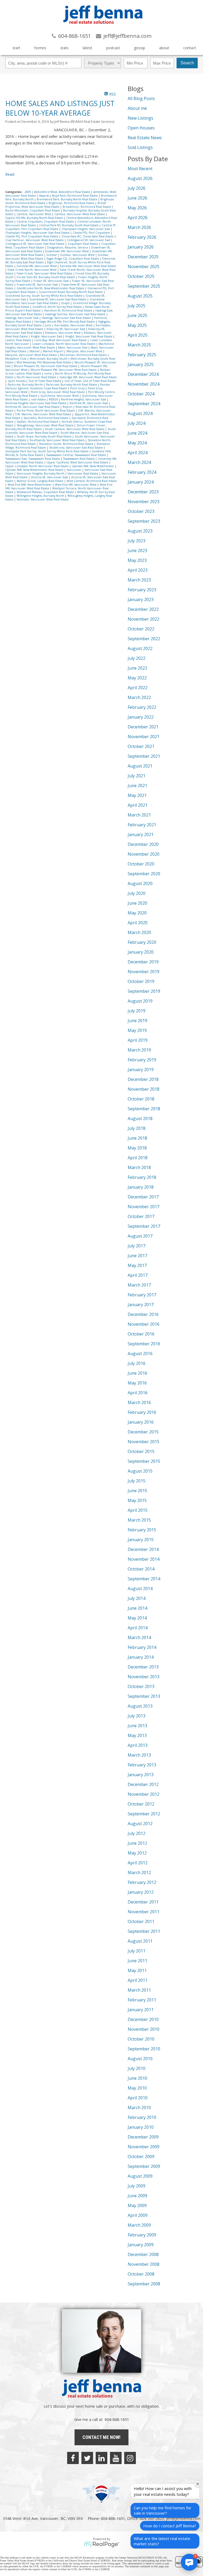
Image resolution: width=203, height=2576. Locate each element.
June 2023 (137, 551)
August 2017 (140, 1236)
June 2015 (137, 1491)
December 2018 (143, 1079)
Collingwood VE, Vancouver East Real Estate (35, 244)
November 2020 (144, 854)
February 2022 (142, 707)
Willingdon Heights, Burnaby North (41, 496)
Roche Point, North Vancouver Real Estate (46, 410)
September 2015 (144, 1461)
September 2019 (144, 991)
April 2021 (138, 805)
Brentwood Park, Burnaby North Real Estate (67, 199)
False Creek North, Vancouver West (33, 270)
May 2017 (137, 1265)
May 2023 (137, 560)
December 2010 (143, 2019)
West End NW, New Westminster (30, 485)
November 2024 (144, 384)
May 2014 (137, 1618)
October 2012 (141, 1804)
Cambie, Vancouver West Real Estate (80, 214)
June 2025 (137, 315)
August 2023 (140, 531)
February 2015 (142, 1530)
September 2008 (144, 2284)
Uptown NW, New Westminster (93, 466)
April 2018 (138, 1158)
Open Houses (141, 128)
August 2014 (140, 1589)
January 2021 (141, 834)
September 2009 (144, 2166)
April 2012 (138, 1863)
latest (87, 48)
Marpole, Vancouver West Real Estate (31, 355)
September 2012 (144, 1814)
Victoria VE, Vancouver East (50, 477)
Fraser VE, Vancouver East (52, 281)
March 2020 (139, 932)
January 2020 (141, 952)
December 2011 (143, 1902)
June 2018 (137, 1138)
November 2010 (144, 2029)
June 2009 (137, 2196)
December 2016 (143, 1314)
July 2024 (137, 423)
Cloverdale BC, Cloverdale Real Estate (88, 236)
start (16, 48)
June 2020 (137, 903)
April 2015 (138, 1510)
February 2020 (142, 942)
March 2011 (139, 1990)
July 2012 (137, 1833)
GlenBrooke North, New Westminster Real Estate (51, 288)
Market (35, 351)
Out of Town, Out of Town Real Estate (90, 381)
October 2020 (141, 864)
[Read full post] (28, 126)
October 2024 (141, 394)
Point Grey (78, 388)
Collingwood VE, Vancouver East (89, 240)
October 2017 (141, 1216)
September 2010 (144, 2049)
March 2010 (139, 2108)
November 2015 (144, 1442)
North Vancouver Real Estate (37, 377)
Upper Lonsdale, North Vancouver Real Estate (37, 466)
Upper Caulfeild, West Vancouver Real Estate (78, 462)
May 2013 (137, 1735)
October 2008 (141, 2274)
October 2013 (141, 1686)
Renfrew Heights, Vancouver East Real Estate (36, 403)
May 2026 (137, 208)
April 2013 (138, 1745)
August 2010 (140, 2059)
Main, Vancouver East (73, 348)
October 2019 (141, 981)
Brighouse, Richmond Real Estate (72, 203)
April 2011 (138, 1980)
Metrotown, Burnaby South (49, 359)
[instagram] (130, 2458)
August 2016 (140, 1354)
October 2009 (141, 2157)
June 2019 (137, 1021)
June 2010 (137, 2078)
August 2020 (140, 883)
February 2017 (142, 1295)
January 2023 (141, 599)
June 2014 (137, 1608)
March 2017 (139, 1285)
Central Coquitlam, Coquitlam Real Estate (46, 222)
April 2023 (138, 570)
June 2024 (137, 433)
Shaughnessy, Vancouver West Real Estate (45, 425)
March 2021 (139, 815)
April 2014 (138, 1628)
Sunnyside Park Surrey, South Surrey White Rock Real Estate (47, 451)
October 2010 (141, 2039)
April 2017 (138, 1275)
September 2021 (144, 756)
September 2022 (144, 639)
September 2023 (144, 521)
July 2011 (137, 1951)
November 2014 (144, 1559)
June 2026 (137, 198)
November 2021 (144, 737)
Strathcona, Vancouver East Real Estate (76, 448)
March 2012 (139, 1873)
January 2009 (141, 2245)
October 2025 (141, 276)
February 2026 (142, 237)
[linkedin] (101, 2458)
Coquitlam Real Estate (83, 244)
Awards (44, 196)
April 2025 (138, 335)
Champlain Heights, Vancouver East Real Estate (38, 233)
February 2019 (142, 1060)
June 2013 (137, 1726)
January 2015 (141, 1540)
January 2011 (141, 2010)
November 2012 (144, 1794)
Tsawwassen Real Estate (79, 459)
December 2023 (143, 492)
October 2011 (141, 1921)
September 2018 (144, 1109)
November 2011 (144, 1912)
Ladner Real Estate (19, 340)
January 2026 (141, 247)
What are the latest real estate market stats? (162, 2541)
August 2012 (140, 1824)
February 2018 (142, 1177)
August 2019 (140, 1001)
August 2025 (140, 296)
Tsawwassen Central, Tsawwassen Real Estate (77, 455)
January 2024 (141, 482)
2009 (28, 192)
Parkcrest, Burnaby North (26, 385)
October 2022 (141, 629)
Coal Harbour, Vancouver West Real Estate (35, 240)
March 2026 (139, 227)
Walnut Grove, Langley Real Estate (40, 481)
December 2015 (143, 1432)
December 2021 (143, 727)
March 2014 (139, 1637)
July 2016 (137, 1363)
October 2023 (141, 511)
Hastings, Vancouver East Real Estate (67, 318)
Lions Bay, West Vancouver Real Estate (61, 340)
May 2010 (137, 2088)
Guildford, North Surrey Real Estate (57, 307)
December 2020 (143, 844)
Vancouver (74, 470)
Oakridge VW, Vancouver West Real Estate (88, 377)
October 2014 (141, 1569)
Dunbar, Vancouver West (78, 255)
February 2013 (142, 1765)
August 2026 (140, 178)
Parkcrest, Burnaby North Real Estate (72, 385)
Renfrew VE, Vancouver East (89, 403)
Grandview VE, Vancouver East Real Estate (58, 299)
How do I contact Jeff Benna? (170, 2526)
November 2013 (144, 1677)
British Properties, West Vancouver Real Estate (56, 205)
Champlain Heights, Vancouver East (86, 229)
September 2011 (144, 1931)
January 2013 (141, 1775)
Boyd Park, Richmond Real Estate (75, 196)
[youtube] (116, 2458)
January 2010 (141, 2127)
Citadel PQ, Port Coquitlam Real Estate (32, 236)
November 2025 (144, 267)
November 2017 (144, 1207)
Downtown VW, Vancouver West (67, 251)
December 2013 (143, 1667)
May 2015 (137, 1500)
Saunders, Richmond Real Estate (46, 418)
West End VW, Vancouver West (76, 485)
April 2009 (138, 2215)
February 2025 (142, 355)
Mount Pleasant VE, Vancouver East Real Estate (46, 366)
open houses (17, 381)
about (164, 48)
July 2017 (137, 1246)
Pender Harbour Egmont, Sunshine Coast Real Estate (58, 386)
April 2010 (138, 2098)
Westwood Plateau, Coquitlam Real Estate (46, 492)
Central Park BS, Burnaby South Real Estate (69, 225)
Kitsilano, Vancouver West (63, 333)
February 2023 (142, 590)
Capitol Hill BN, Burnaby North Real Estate (35, 218)
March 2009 (139, 2225)
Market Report (54, 351)
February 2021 (142, 825)
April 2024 (138, 453)
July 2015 (137, 1481)
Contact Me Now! (101, 2437)
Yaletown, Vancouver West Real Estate (43, 499)
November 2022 (144, 619)
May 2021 (137, 795)
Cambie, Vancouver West (34, 214)
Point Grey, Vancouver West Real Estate (58, 392)
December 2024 (143, 374)
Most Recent (140, 169)
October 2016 (141, 1334)
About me (137, 108)
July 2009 (137, 2186)
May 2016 (137, 1383)
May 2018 (137, 1148)
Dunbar (52, 255)
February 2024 (142, 472)
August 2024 (140, 413)
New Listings (140, 118)
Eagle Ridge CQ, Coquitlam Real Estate (73, 259)
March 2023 (139, 580)
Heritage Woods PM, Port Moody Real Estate (65, 322)
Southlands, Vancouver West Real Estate (57, 440)
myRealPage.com (102, 2545)
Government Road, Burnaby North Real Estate (71, 292)
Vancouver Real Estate (83, 473)
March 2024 (139, 462)
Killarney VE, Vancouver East (66, 329)
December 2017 (143, 1197)
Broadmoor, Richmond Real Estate (87, 207)
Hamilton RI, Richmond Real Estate (68, 310)
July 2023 (137, 541)
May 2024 (137, 443)
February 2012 (142, 1882)
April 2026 (138, 218)
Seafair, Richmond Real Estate (38, 422)
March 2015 (139, 1520)
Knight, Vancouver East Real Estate (89, 336)
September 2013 (144, 1696)
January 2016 (141, 1422)
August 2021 (140, 766)
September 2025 (144, 286)
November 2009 (144, 2147)
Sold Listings (140, 147)
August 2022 (140, 648)
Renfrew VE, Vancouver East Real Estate (33, 407)
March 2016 (139, 1402)
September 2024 (144, 404)
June (49, 325)
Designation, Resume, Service (68, 247)
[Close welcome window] (198, 2484)
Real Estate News (145, 138)
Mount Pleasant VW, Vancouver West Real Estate (64, 370)
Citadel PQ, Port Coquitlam (92, 233)
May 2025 (137, 325)
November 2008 (144, 2264)
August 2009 (140, 2176)
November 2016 (144, 1324)
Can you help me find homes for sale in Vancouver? (163, 2510)
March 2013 (139, 1755)
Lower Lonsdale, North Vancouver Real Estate (64, 344)
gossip (140, 48)
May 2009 (137, 2205)
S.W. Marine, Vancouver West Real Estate (44, 414)
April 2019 (138, 1040)
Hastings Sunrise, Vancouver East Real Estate (76, 314)
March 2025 (139, 345)
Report (68, 407)
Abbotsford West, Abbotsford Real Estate (63, 192)
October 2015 (141, 1451)
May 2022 (137, 678)
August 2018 (140, 1118)
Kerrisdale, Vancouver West (74, 325)
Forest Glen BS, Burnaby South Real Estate (46, 277)
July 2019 (137, 1011)
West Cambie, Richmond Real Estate (92, 481)
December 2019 (143, 962)
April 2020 (138, 923)
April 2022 (138, 688)
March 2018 (139, 1167)
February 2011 (142, 2000)
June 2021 (137, 786)
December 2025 (143, 257)
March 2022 (139, 697)
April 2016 (138, 1393)
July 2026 (137, 188)
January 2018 (141, 1187)
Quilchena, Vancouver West (60, 396)
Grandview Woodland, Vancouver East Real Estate (55, 301)
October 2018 (141, 1099)
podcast (113, 48)
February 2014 (142, 1647)
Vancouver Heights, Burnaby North (41, 473)
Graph (66, 303)
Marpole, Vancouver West (85, 351)
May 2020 (137, 913)
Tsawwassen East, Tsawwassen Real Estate (33, 459)
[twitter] (87, 2458)
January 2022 (141, 717)
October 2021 (141, 746)
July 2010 (137, 2068)
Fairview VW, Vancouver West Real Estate (88, 266)
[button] (189, 2562)
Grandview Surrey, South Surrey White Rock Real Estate (44, 296)
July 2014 (137, 1598)
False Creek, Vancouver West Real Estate (45, 273)
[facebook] (73, 2458)
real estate (39, 399)
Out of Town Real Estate (45, 381)
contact (190, 48)
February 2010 (142, 2117)
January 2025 (141, 364)
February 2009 (142, 2235)
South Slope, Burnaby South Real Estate (45, 436)
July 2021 (137, 776)
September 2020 (144, 874)
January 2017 (141, 1305)
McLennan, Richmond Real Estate (84, 355)
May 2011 (137, 1970)
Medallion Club (16, 359)
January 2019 (141, 1070)
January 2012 (141, 1892)
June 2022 (137, 668)
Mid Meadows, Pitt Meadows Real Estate (44, 362)
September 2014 (144, 1579)
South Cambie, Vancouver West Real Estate (75, 429)
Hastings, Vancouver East (22, 318)
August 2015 (140, 1471)
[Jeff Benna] (103, 28)
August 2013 (140, 1706)
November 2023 (144, 502)
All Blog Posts (141, 98)
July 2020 (137, 893)
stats (64, 48)
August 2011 (140, 1941)
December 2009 (143, 2137)
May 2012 (137, 1853)
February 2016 (142, 1412)
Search (187, 63)
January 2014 (141, 1657)
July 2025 (137, 306)
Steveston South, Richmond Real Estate (66, 444)
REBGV (54, 399)
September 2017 (144, 1226)
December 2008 (143, 2254)
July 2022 (137, 658)
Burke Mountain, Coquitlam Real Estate (33, 210)
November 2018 (144, 1089)
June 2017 (137, 1256)
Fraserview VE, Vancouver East (38, 285)
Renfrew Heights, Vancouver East (84, 399)
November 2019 (144, 972)
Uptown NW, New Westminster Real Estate (35, 470)
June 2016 (137, 1373)
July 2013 (137, 1716)
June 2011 (137, 1961)
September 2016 (144, 1344)
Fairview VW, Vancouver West (37, 266)
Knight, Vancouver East (47, 336)
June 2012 (137, 1843)
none (49, 373)
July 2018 (137, 1128)
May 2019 (137, 1030)
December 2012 (143, 1784)
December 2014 (143, 1549)
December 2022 (143, 609)
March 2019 (139, 1050)
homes (40, 48)
